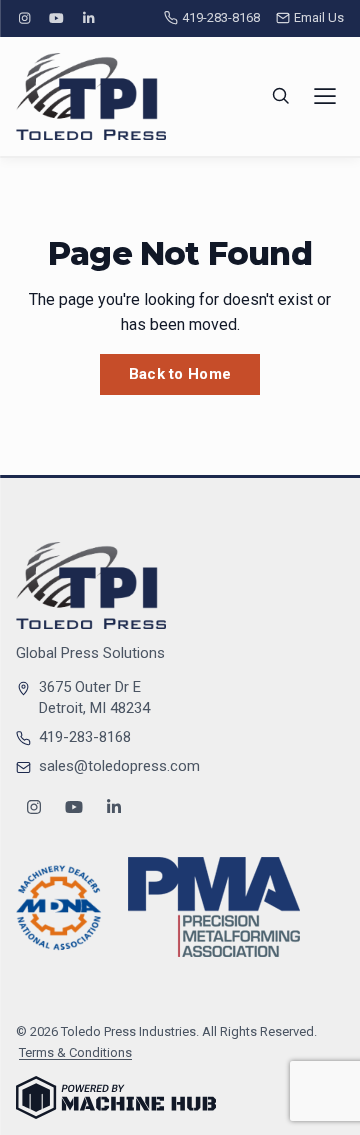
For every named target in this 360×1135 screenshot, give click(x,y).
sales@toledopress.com (119, 766)
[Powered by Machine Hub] (116, 1097)
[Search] (281, 96)
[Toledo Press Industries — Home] (91, 96)
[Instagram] (24, 18)
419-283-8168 (221, 17)
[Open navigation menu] (325, 96)
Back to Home (180, 374)
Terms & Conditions (75, 1052)
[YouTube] (56, 18)
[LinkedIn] (89, 18)
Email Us (319, 17)
